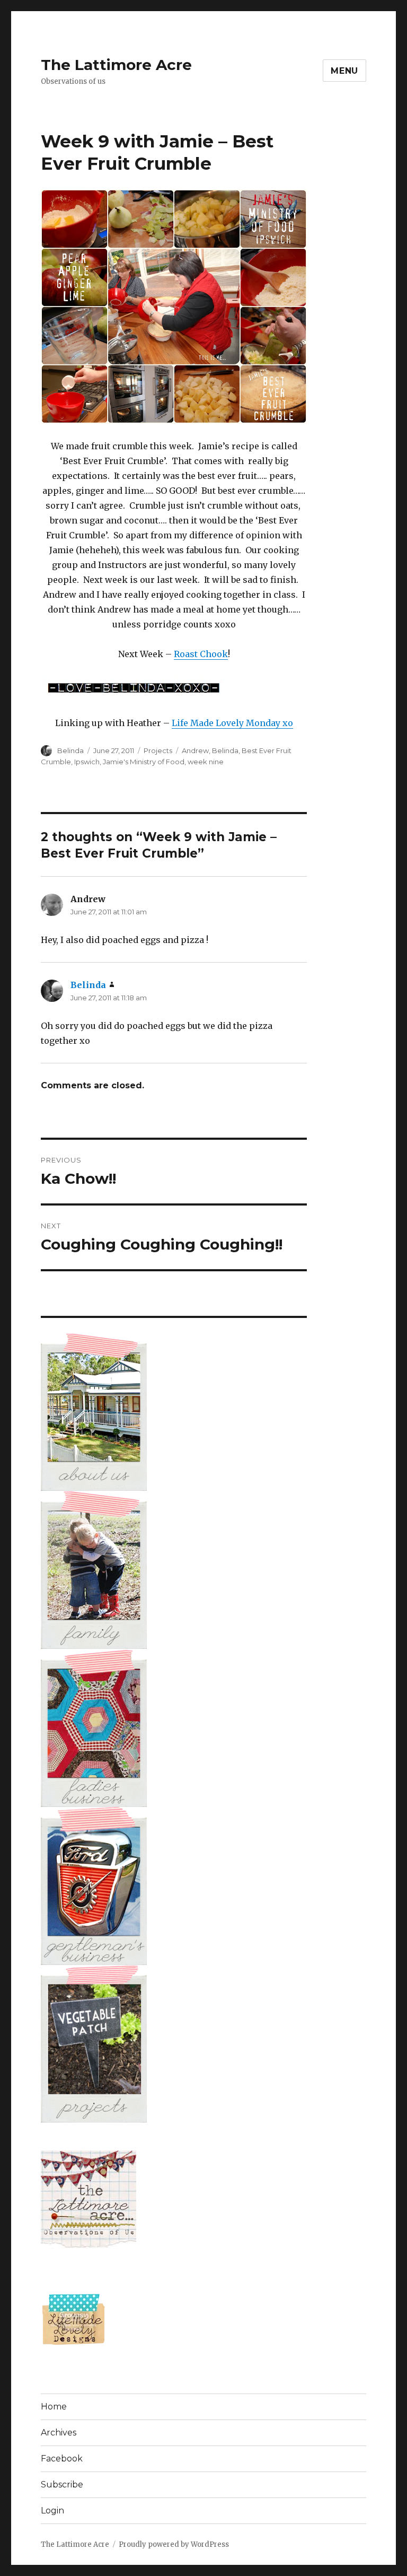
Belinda (70, 750)
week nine (206, 762)
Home (54, 2407)
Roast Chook (201, 654)
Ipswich (87, 762)
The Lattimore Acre (116, 65)
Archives (59, 2433)
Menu (344, 71)
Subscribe (62, 2485)
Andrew (195, 750)
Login (52, 2510)
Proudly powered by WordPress (174, 2544)
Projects (158, 750)
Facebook (62, 2459)
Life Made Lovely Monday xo (232, 723)
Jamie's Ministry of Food (144, 762)
